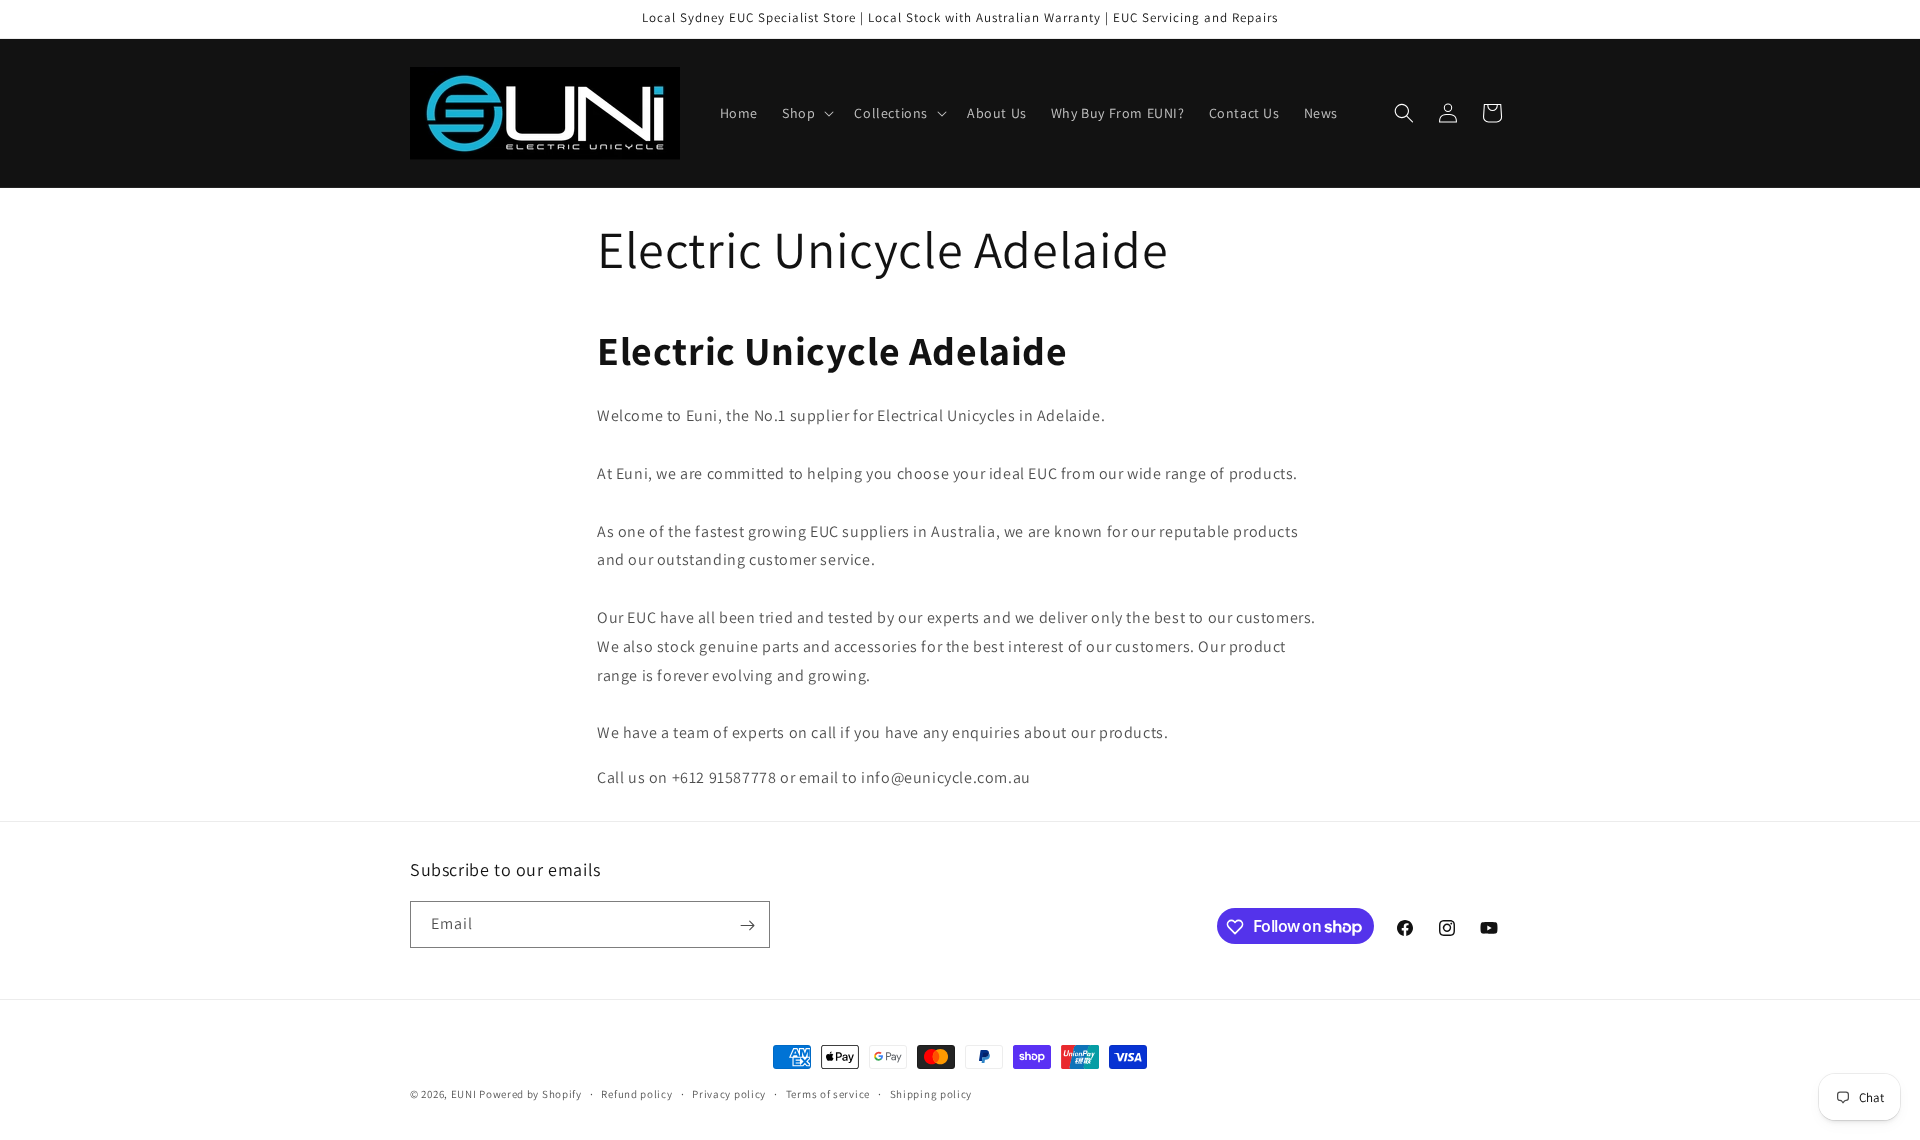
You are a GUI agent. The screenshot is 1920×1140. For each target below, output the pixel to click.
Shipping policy (931, 1093)
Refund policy (636, 1093)
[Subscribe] (747, 925)
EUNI (464, 1094)
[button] (806, 113)
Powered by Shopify (530, 1094)
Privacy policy (729, 1093)
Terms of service (828, 1093)
